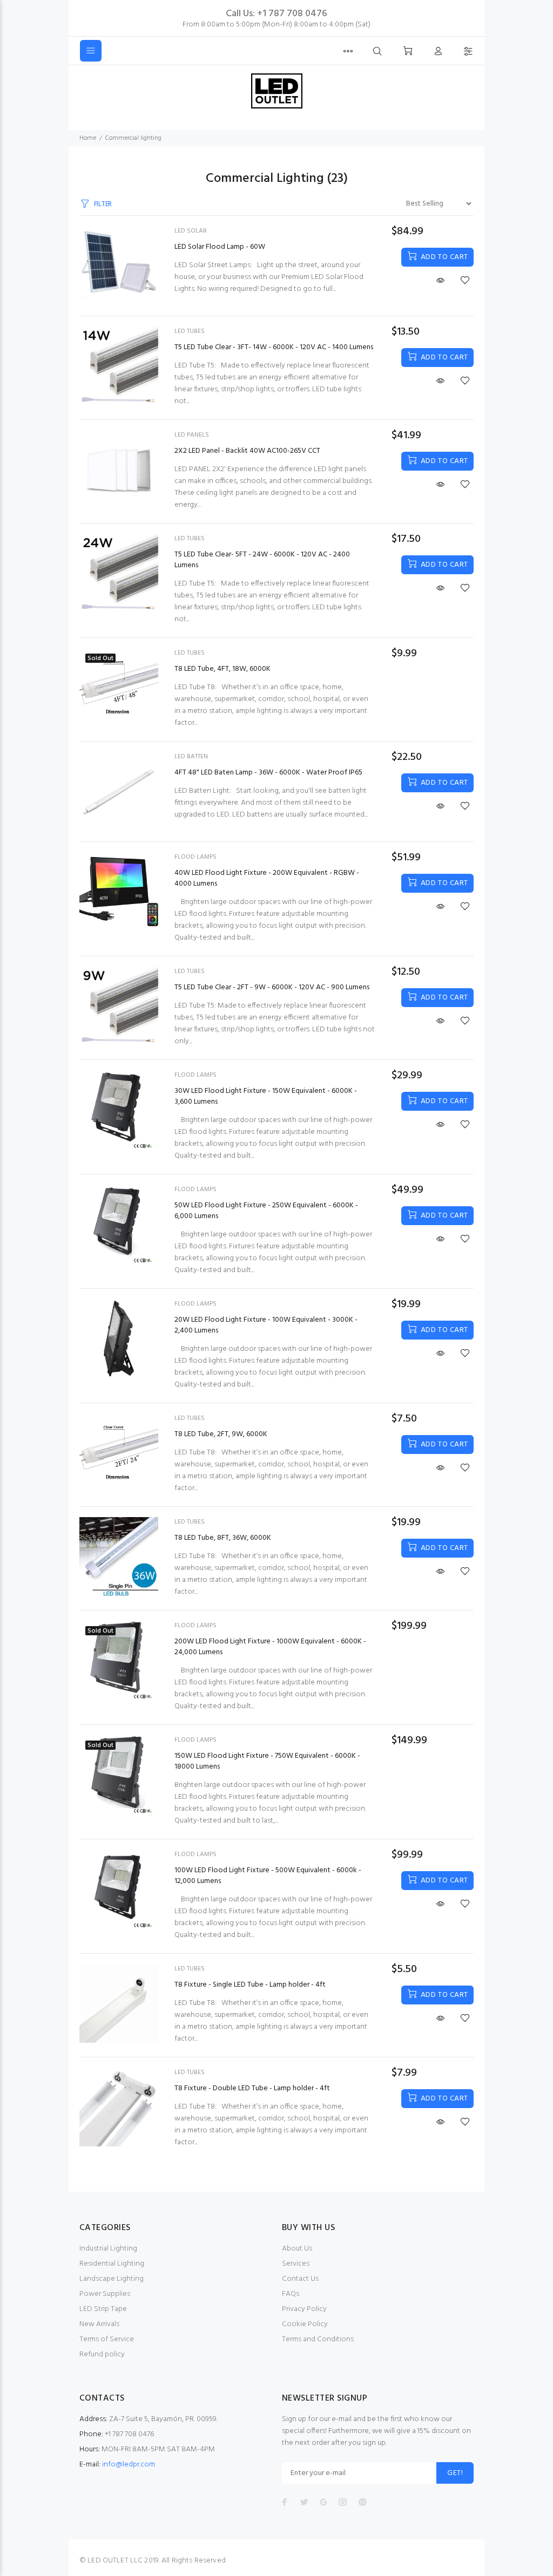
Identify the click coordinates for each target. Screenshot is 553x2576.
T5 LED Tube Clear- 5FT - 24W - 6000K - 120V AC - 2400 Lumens (262, 560)
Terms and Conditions (318, 2339)
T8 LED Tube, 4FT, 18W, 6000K (222, 669)
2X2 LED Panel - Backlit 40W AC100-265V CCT (247, 451)
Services (296, 2264)
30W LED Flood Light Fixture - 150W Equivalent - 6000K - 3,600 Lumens (266, 1096)
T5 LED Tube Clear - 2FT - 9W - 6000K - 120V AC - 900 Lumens (272, 987)
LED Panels (192, 435)
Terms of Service (107, 2339)
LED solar (191, 231)
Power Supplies (105, 2294)
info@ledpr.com (129, 2465)
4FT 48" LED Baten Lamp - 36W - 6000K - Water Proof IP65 (268, 773)
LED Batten (191, 757)
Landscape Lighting (112, 2279)
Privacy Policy (304, 2309)
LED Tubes (190, 331)
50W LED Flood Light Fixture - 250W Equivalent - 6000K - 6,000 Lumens (266, 1211)
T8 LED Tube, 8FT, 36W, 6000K (223, 1538)
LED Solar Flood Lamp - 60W (220, 247)
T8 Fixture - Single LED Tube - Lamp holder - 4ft (250, 1985)
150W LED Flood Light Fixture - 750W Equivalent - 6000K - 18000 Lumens (267, 1761)
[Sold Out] (119, 688)
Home (88, 138)
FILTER (103, 204)
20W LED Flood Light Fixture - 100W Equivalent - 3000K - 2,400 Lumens (266, 1325)
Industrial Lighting (108, 2249)
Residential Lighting (112, 2264)
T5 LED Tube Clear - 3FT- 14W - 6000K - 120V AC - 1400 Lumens (274, 347)
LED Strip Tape (103, 2309)
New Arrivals (99, 2324)
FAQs (291, 2294)
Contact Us (300, 2279)
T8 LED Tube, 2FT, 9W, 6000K (221, 1434)
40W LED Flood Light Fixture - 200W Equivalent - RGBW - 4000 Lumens (267, 878)
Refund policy (102, 2354)
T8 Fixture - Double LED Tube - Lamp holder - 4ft (252, 2088)
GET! (455, 2473)
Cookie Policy (305, 2324)
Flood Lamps (195, 857)
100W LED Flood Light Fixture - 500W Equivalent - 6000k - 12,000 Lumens (268, 1876)
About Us (297, 2249)
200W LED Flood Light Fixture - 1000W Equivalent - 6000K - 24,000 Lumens (270, 1647)
